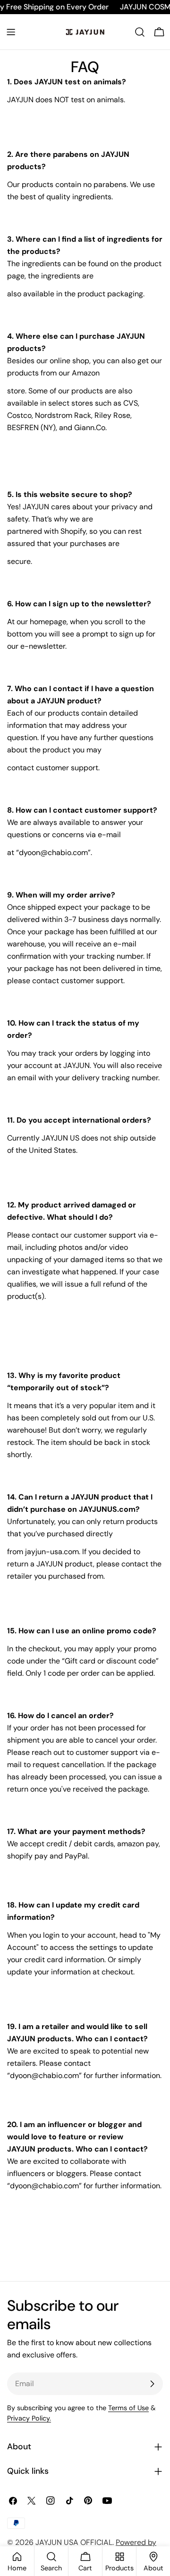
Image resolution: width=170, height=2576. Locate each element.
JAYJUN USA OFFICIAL (74, 2542)
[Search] (140, 32)
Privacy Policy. (29, 2418)
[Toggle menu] (11, 32)
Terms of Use (128, 2408)
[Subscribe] (152, 2384)
